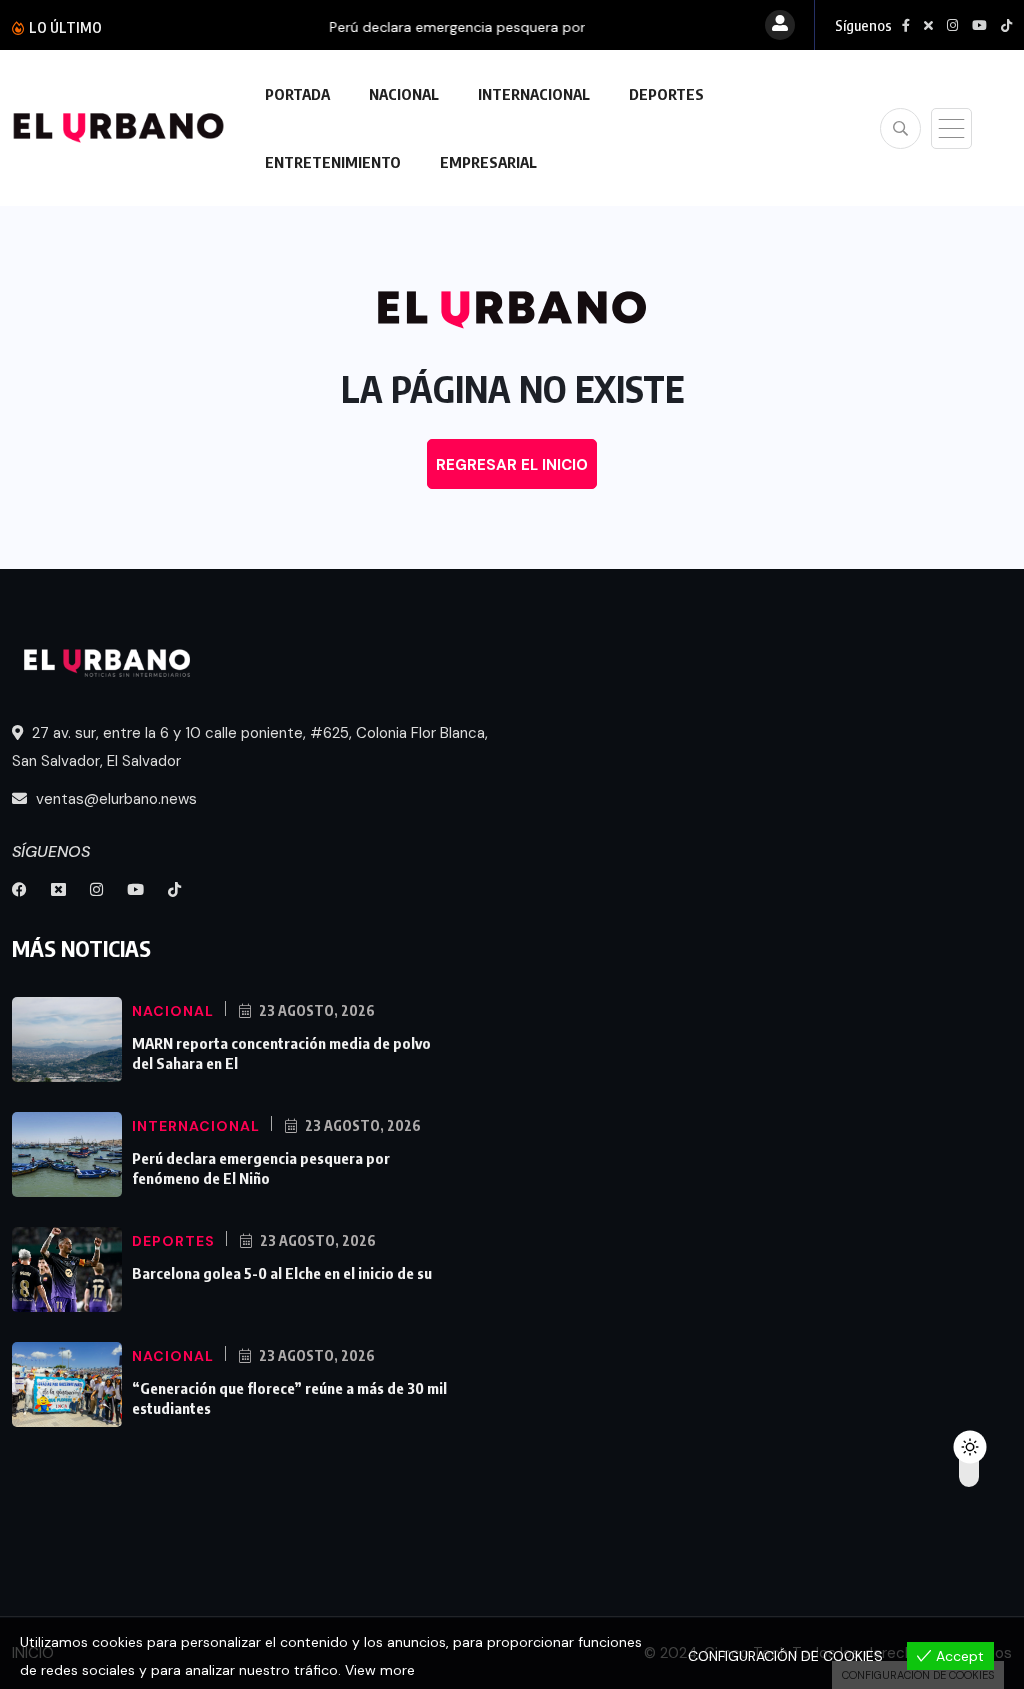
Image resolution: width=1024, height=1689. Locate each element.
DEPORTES (666, 94)
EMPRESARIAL (488, 162)
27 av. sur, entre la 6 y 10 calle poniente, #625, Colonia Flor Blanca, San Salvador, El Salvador (250, 747)
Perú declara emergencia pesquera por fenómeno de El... (339, 27)
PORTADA (297, 94)
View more (380, 1670)
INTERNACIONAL (534, 94)
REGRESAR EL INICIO (512, 465)
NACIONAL (404, 94)
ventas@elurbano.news (114, 799)
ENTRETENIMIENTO (333, 162)
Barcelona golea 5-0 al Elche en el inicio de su (282, 1273)
